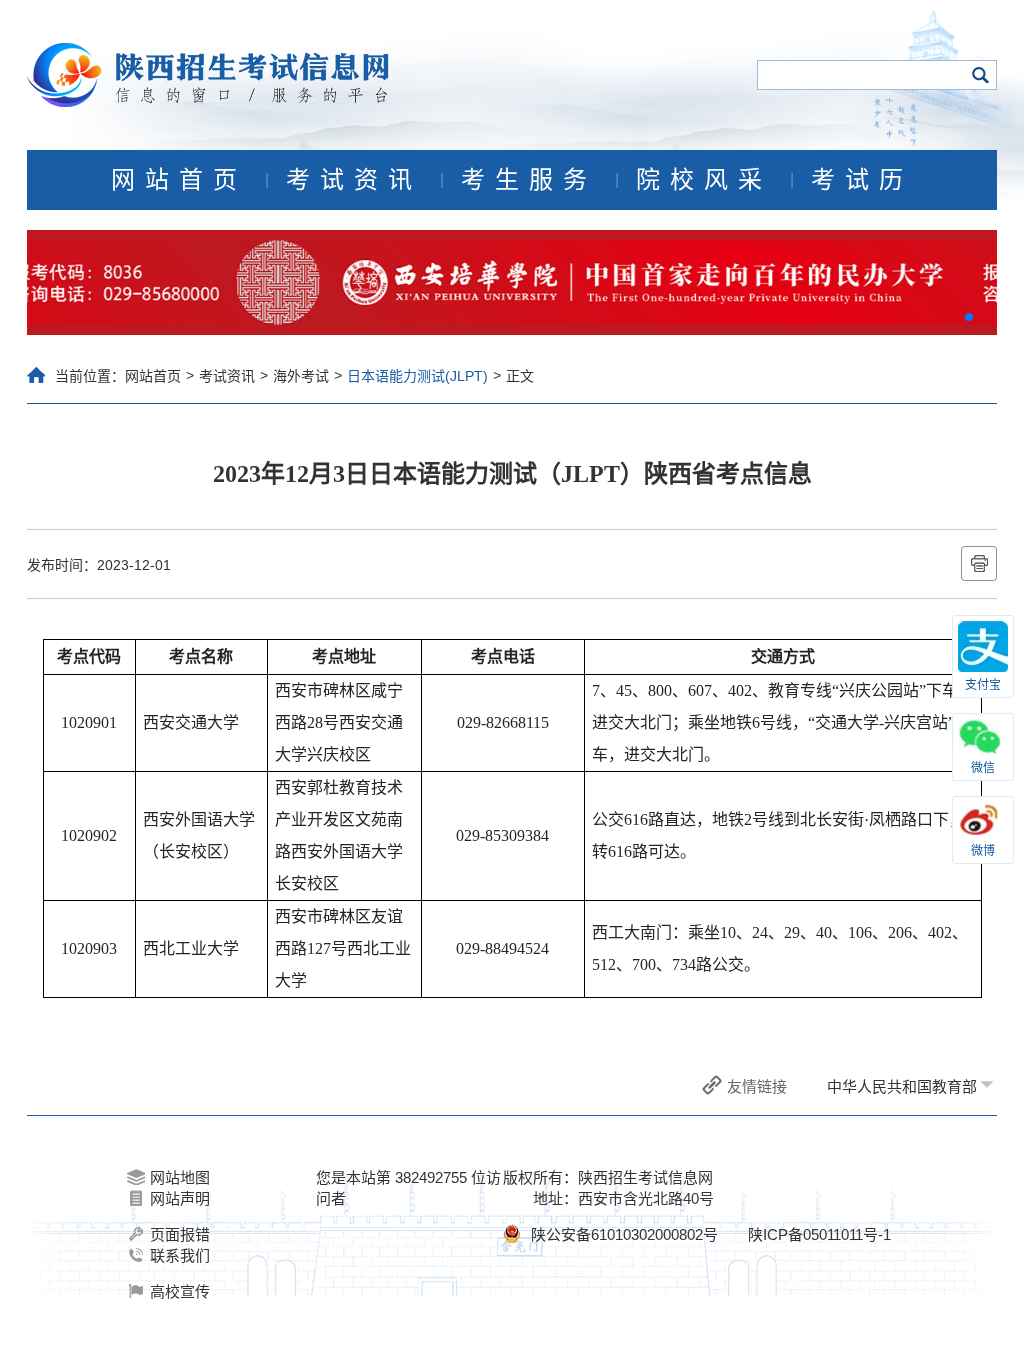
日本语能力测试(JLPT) (417, 376)
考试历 (862, 180)
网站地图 (180, 1177)
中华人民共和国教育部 (902, 1086)
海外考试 (301, 376)
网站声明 (180, 1198)
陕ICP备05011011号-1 (819, 1234)
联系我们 (180, 1255)
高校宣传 (180, 1291)
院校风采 (704, 180)
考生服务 (529, 180)
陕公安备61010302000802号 (624, 1234)
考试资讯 (354, 180)
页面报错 (180, 1234)
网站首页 (179, 180)
